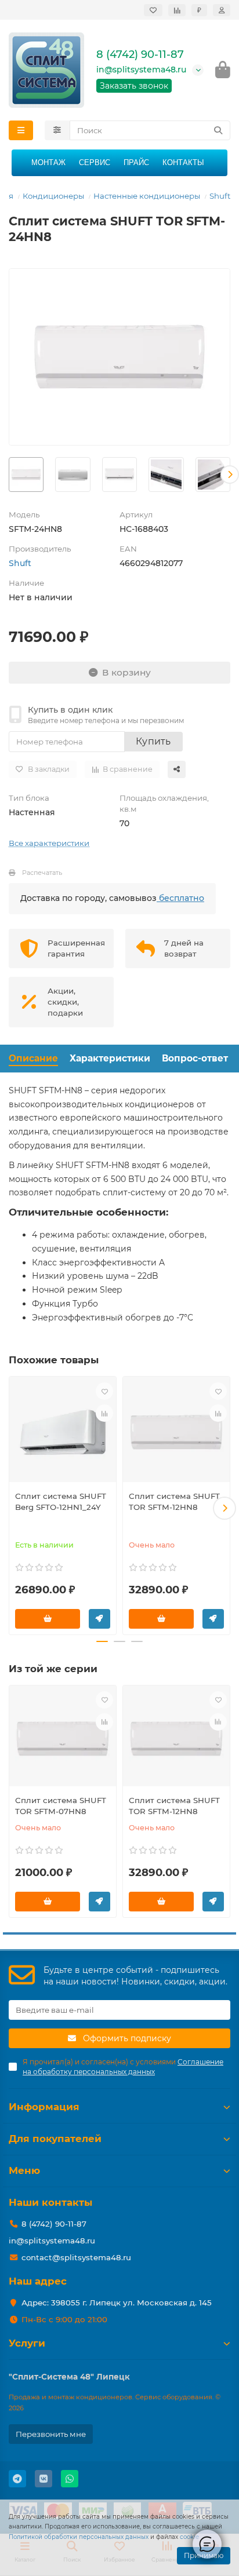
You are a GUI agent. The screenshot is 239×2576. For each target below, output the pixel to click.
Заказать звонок (134, 86)
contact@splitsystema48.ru (76, 2257)
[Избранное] (153, 10)
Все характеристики (49, 843)
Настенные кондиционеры (147, 196)
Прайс (136, 163)
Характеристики (110, 1058)
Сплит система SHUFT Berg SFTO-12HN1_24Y (61, 1502)
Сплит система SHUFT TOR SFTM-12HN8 (174, 1502)
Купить (153, 741)
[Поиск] (218, 130)
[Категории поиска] (57, 130)
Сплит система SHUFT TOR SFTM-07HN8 (61, 1806)
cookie (189, 2537)
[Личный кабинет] (222, 10)
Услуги (27, 2343)
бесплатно (180, 898)
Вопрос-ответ (195, 1058)
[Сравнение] (177, 10)
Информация (44, 2107)
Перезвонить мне (51, 2434)
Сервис (95, 163)
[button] (9, 475)
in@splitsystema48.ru (141, 70)
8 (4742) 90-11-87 (140, 54)
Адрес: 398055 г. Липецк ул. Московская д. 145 (117, 2303)
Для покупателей (55, 2139)
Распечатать (42, 873)
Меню (24, 2170)
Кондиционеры (53, 196)
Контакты (183, 163)
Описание (33, 1058)
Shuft (220, 196)
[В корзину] (48, 1619)
